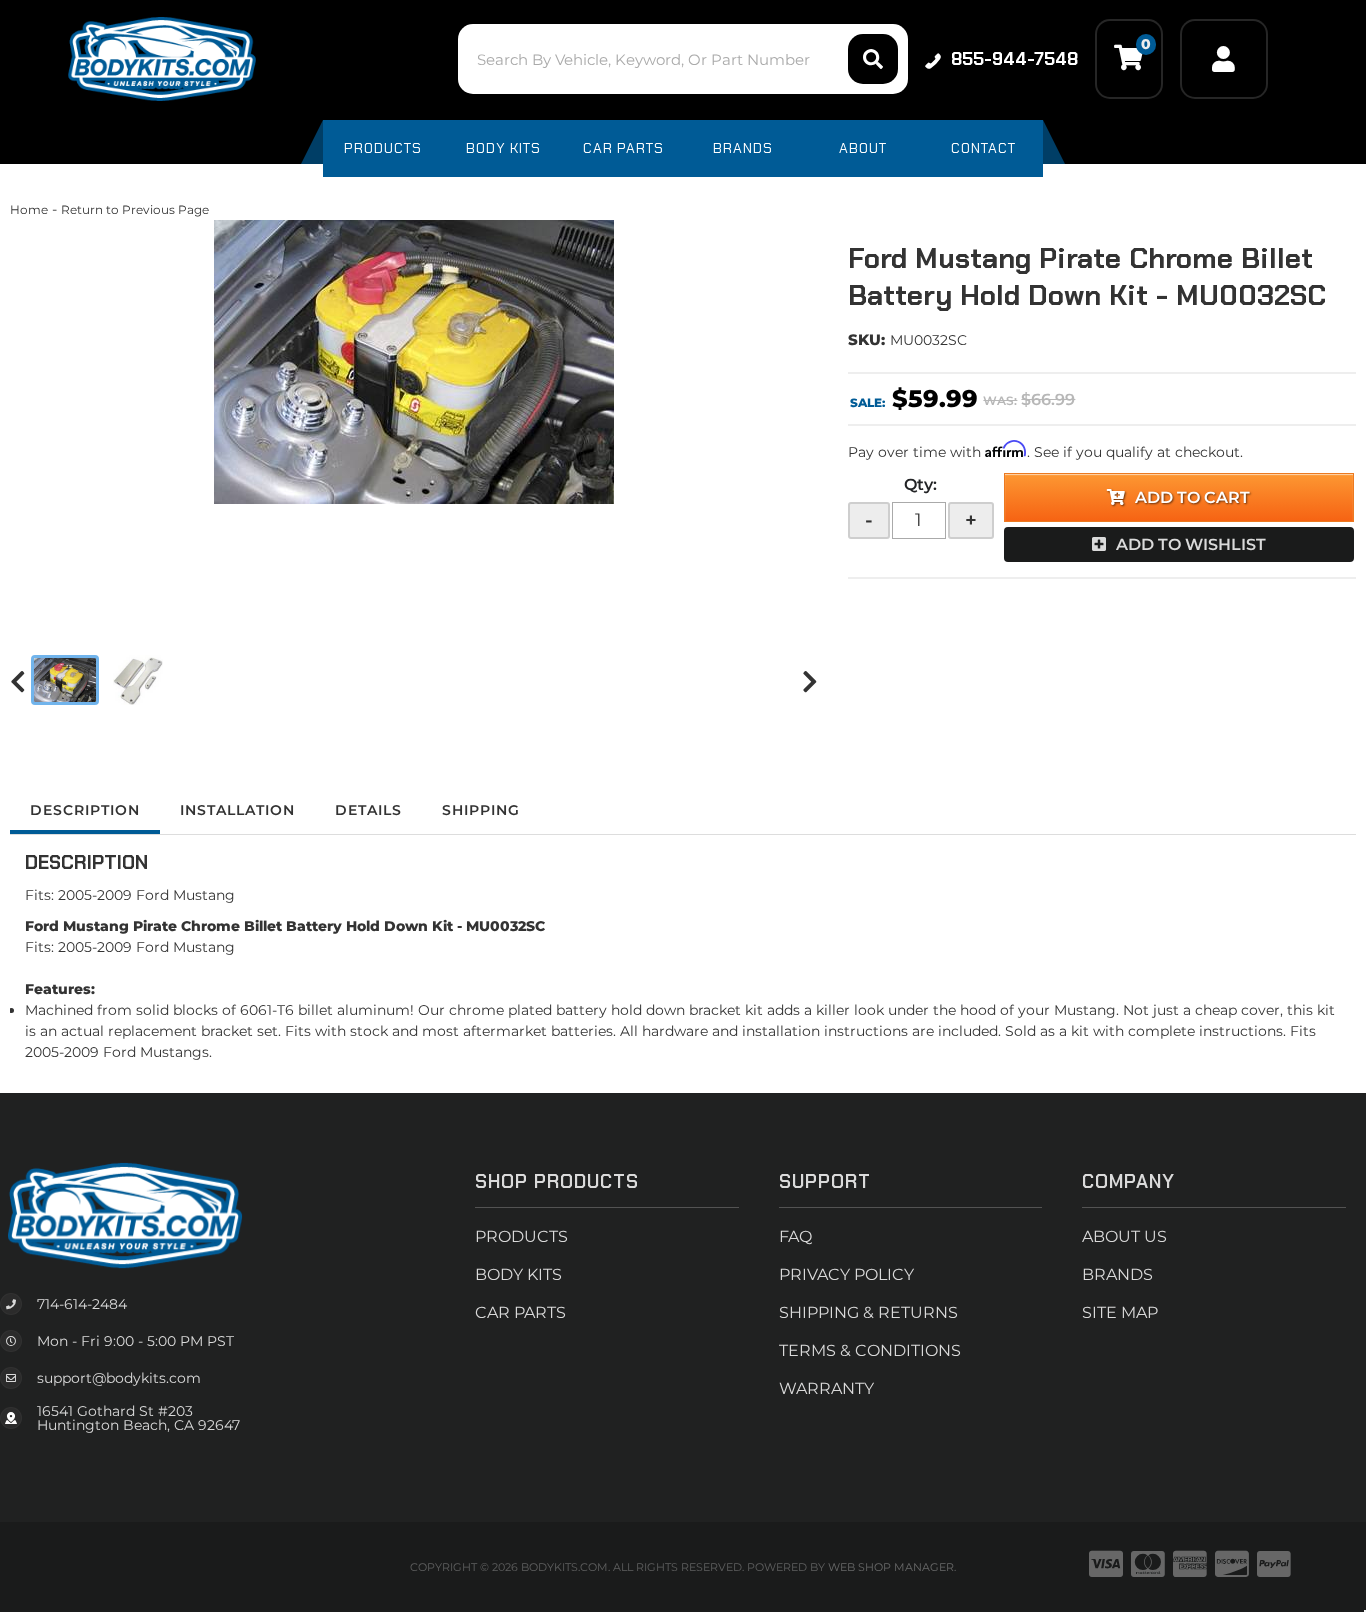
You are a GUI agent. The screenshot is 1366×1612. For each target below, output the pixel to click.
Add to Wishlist (1191, 544)
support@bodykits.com (119, 1378)
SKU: (866, 339)
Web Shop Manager (891, 1567)
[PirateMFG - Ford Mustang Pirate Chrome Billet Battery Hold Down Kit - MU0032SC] (414, 362)
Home (29, 209)
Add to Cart (1192, 497)
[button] (682, 59)
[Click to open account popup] (1224, 59)
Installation (237, 810)
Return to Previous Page (135, 209)
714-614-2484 (82, 1304)
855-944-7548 (1014, 59)
